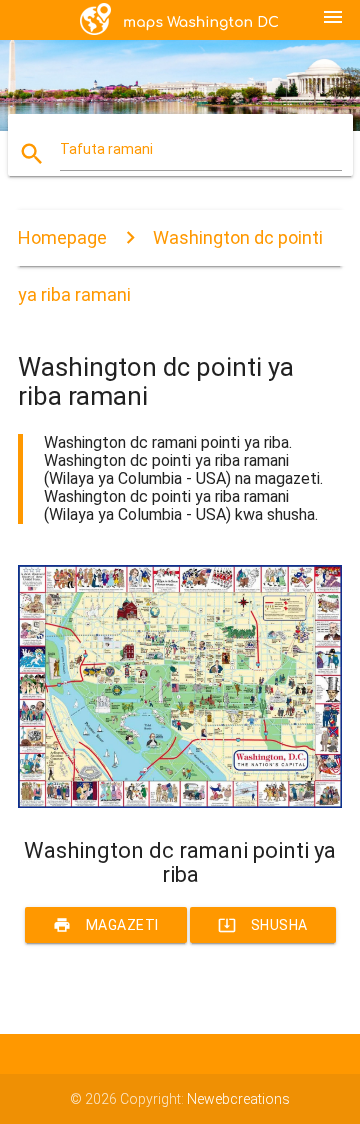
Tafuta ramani (106, 149)
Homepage (62, 237)
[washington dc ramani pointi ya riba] (180, 803)
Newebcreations (238, 1099)
